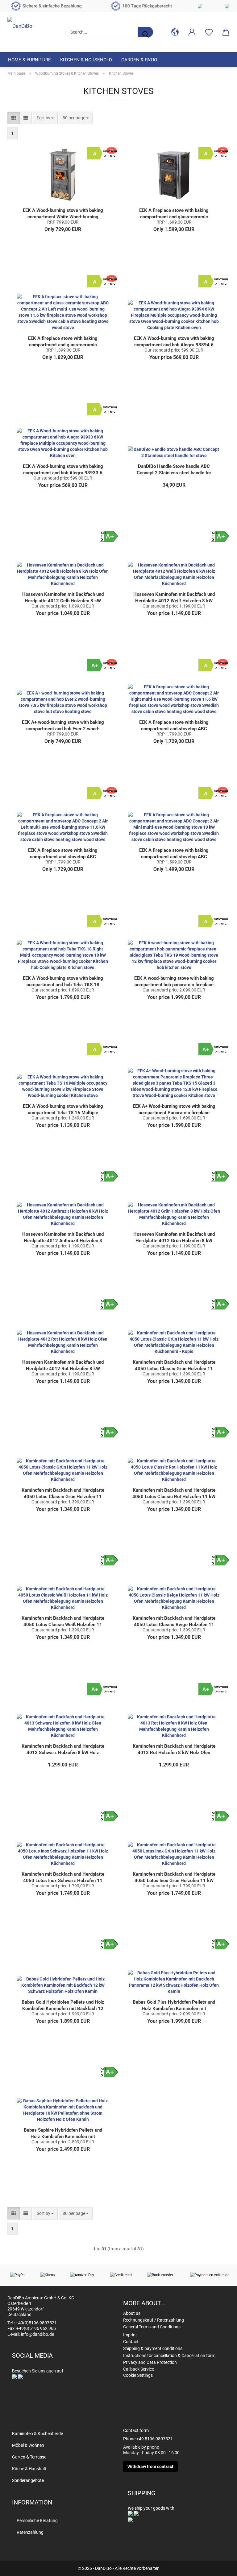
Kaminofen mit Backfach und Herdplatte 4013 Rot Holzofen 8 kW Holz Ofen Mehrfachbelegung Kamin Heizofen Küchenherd (174, 1749)
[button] (175, 32)
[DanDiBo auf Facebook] (15, 2376)
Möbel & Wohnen (28, 2445)
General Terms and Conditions (152, 2327)
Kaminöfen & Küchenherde (37, 2434)
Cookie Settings (138, 2375)
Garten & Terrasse (29, 2457)
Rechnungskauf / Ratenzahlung (154, 2320)
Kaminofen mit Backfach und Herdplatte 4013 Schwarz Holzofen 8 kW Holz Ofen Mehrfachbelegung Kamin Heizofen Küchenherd (63, 1749)
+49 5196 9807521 (155, 2439)
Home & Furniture (29, 60)
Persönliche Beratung (37, 2520)
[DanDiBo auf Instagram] (20, 2376)
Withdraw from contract (150, 2467)
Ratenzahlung (30, 2532)
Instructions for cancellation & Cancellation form (169, 2355)
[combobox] (45, 118)
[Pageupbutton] (220, 2567)
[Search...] (145, 32)
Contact (131, 2342)
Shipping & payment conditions (153, 2348)
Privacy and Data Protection (150, 2362)
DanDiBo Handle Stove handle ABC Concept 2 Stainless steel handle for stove (174, 470)
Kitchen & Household (86, 60)
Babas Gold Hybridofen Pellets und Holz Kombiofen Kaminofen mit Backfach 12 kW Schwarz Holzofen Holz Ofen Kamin (63, 2005)
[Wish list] (209, 32)
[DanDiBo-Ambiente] (32, 29)
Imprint (130, 2335)
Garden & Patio (139, 60)
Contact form (136, 2430)
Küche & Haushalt (29, 2469)
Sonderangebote (28, 2480)
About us (132, 2313)
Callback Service (139, 2369)
